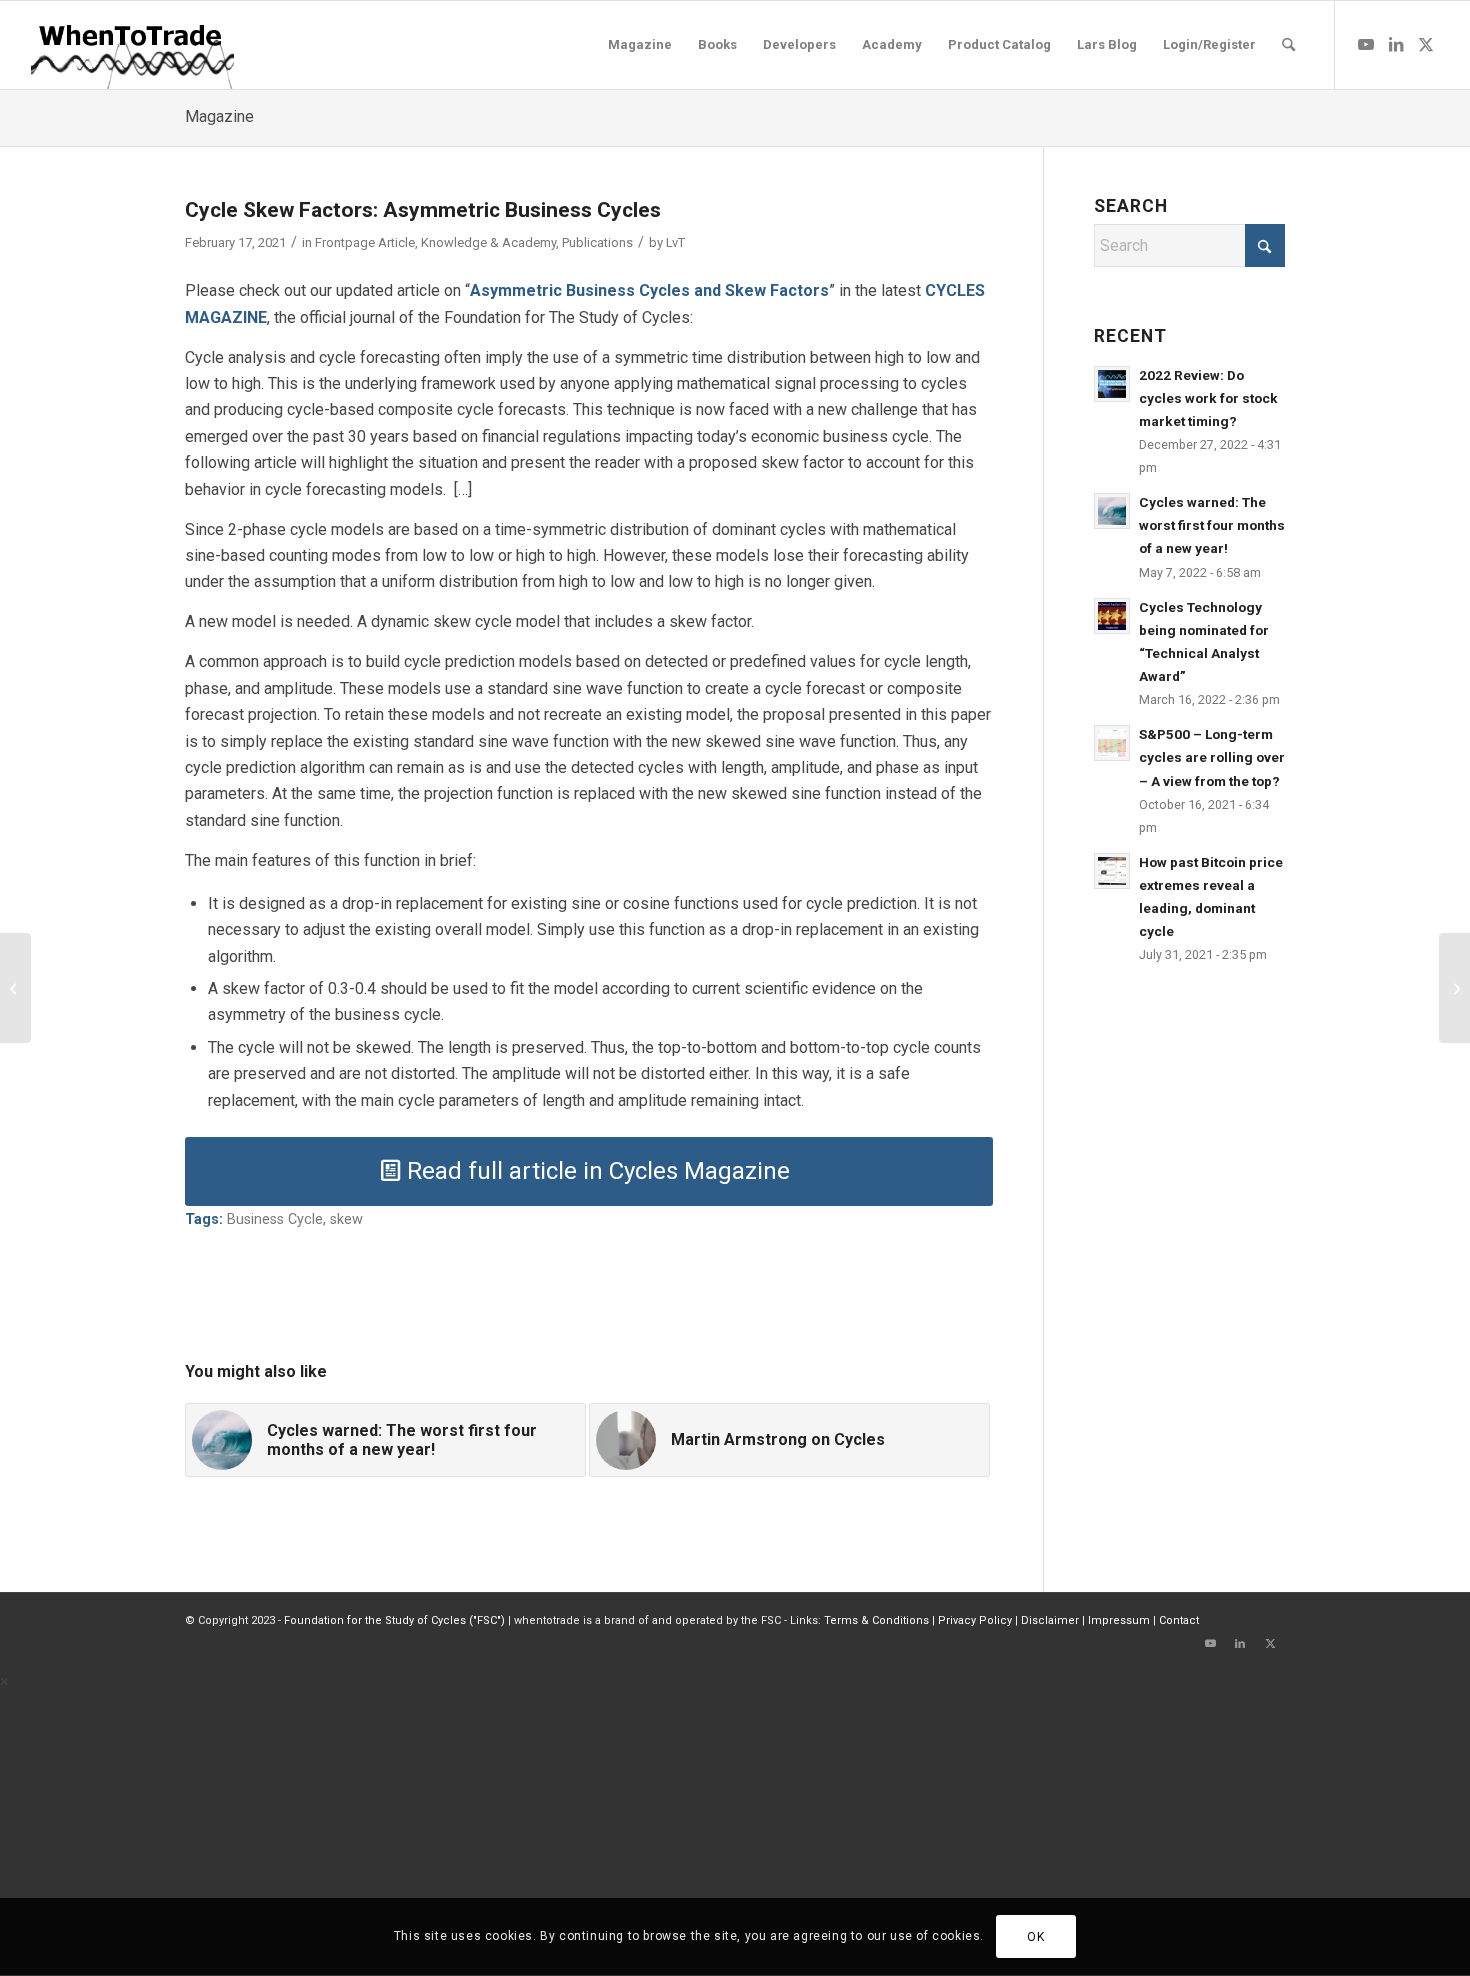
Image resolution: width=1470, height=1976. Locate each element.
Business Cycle (275, 1219)
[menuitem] (640, 45)
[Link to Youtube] (1366, 44)
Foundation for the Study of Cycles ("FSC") (394, 1620)
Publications (597, 242)
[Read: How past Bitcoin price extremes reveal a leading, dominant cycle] (1112, 871)
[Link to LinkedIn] (1396, 44)
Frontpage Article (365, 242)
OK (1035, 1937)
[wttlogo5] (131, 45)
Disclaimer (1050, 1620)
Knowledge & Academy (488, 242)
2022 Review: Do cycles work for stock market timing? (1208, 398)
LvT (675, 242)
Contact (1179, 1620)
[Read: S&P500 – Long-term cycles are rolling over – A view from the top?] (1112, 743)
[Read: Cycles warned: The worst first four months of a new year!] (1112, 511)
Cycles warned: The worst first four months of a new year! (1212, 525)
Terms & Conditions (876, 1620)
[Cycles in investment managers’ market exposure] (15, 988)
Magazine (219, 116)
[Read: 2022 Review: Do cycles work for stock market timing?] (1112, 384)
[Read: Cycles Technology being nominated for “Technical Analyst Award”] (1112, 616)
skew (346, 1219)
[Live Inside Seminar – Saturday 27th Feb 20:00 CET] (1454, 988)
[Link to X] (1426, 44)
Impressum (1119, 1620)
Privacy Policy (975, 1620)
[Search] (1288, 45)
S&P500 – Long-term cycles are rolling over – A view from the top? (1212, 757)
